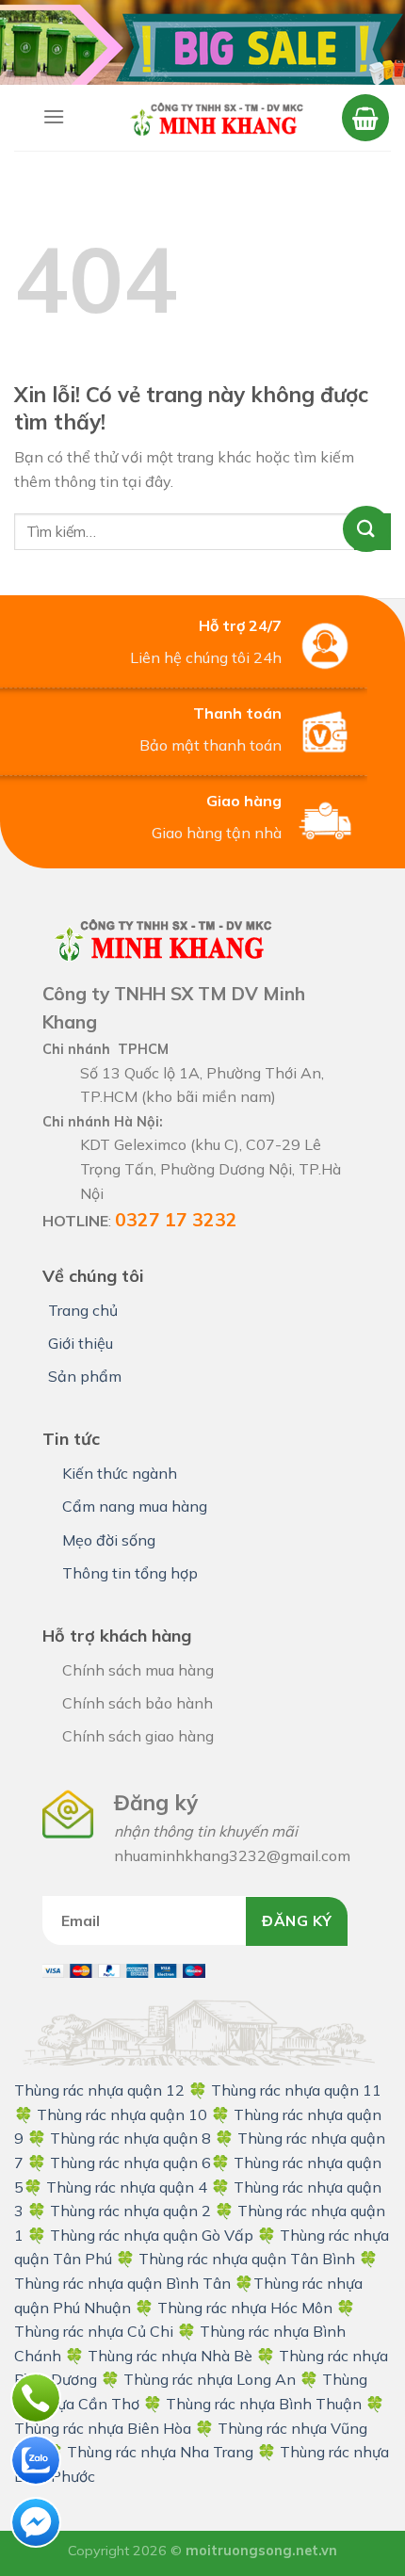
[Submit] (373, 532)
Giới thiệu (81, 1343)
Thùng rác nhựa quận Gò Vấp (152, 2235)
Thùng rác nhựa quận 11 (294, 2090)
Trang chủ (83, 1310)
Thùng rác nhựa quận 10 (122, 2114)
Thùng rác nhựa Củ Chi (94, 2331)
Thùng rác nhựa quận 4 (127, 2187)
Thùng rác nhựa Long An (210, 2379)
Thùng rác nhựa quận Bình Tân (122, 2283)
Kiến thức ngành (120, 1473)
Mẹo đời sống (109, 1540)
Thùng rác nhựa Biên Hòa (103, 2428)
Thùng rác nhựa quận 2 (130, 2211)
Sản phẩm (85, 1376)
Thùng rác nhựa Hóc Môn (245, 2308)
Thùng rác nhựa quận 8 (132, 2138)
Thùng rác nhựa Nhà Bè (170, 2356)
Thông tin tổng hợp (130, 1573)
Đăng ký (297, 1920)
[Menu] (54, 116)
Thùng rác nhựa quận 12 (99, 2090)
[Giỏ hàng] (365, 118)
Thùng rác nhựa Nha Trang (160, 2452)
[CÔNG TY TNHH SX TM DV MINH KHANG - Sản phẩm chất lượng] (216, 118)
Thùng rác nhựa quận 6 (130, 2163)
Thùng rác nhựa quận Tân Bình (247, 2259)
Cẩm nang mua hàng (135, 1506)
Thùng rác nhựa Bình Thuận (264, 2404)
